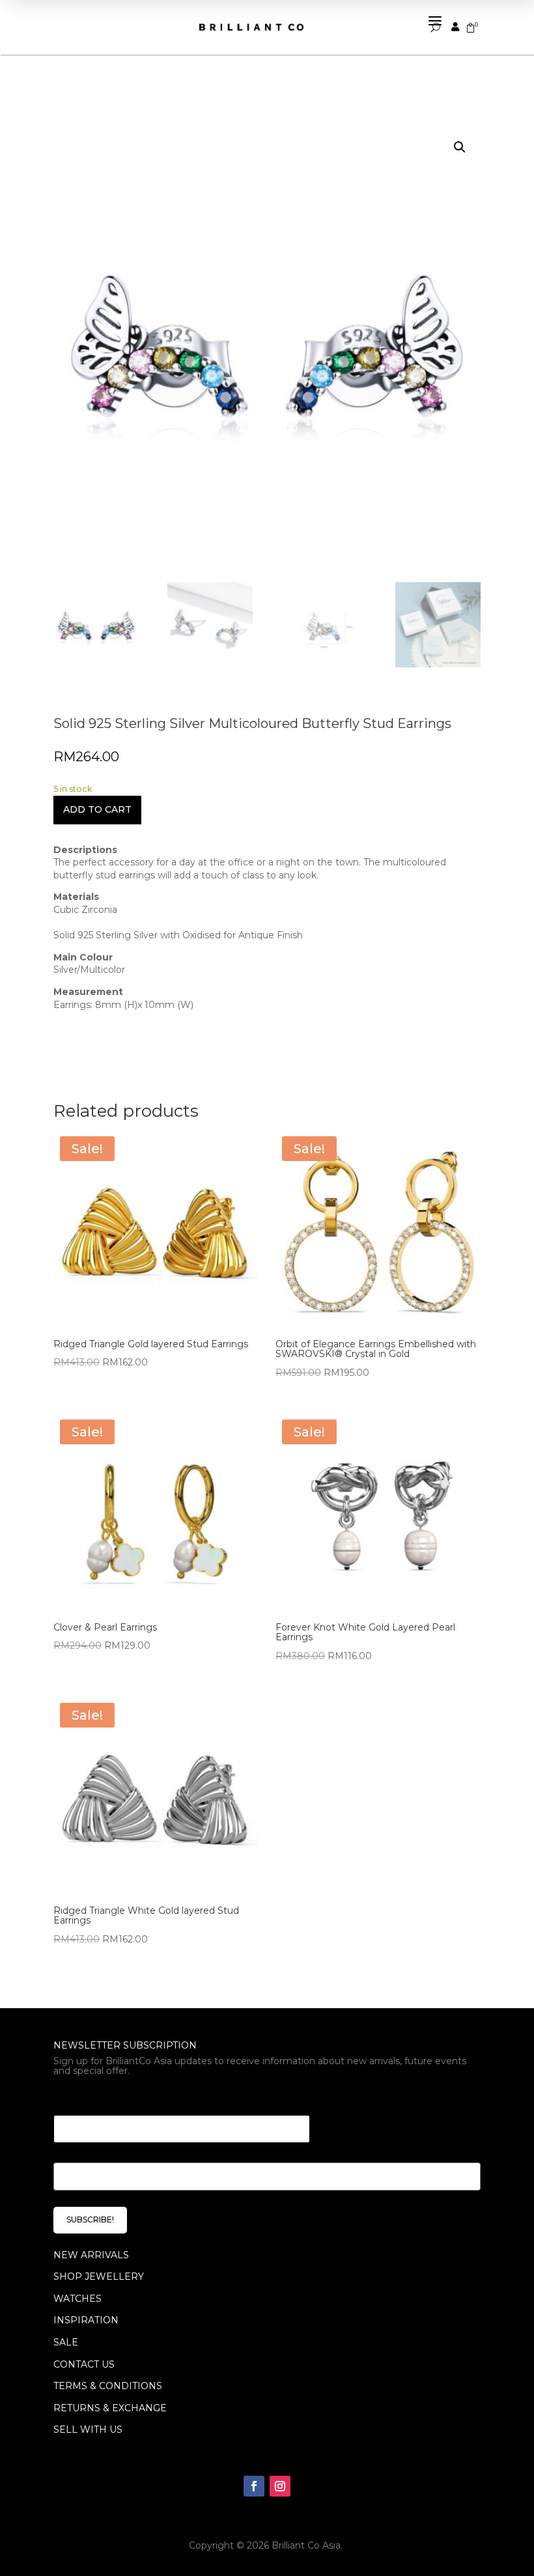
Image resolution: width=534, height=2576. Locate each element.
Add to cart (97, 809)
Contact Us (84, 2364)
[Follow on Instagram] (280, 2486)
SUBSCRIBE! (90, 2219)
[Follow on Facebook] (254, 2486)
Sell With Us (88, 2429)
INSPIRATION (86, 2320)
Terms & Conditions (108, 2386)
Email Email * (90, 2099)
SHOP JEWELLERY (99, 2276)
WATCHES (77, 2299)
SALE (66, 2342)
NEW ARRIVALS (91, 2255)
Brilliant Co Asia (306, 2545)
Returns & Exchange (110, 2408)
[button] (460, 147)
